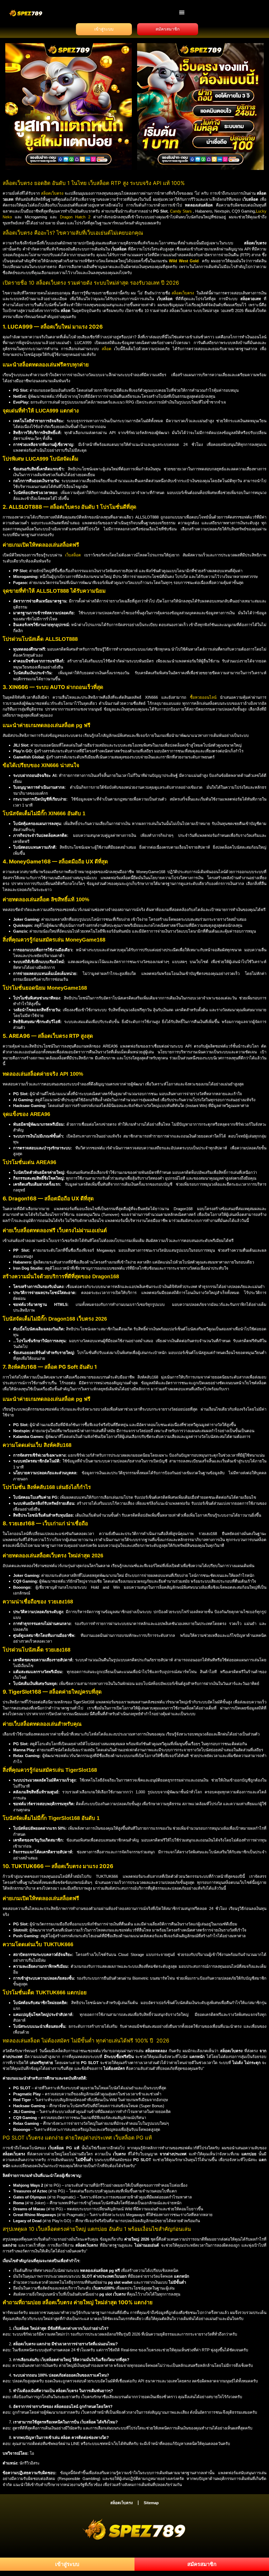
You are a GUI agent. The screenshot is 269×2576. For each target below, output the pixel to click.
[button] (182, 12)
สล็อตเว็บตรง (52, 193)
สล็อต (107, 349)
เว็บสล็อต (73, 555)
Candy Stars (181, 211)
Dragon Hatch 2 (75, 217)
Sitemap (151, 2503)
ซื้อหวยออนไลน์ (203, 697)
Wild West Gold (184, 261)
